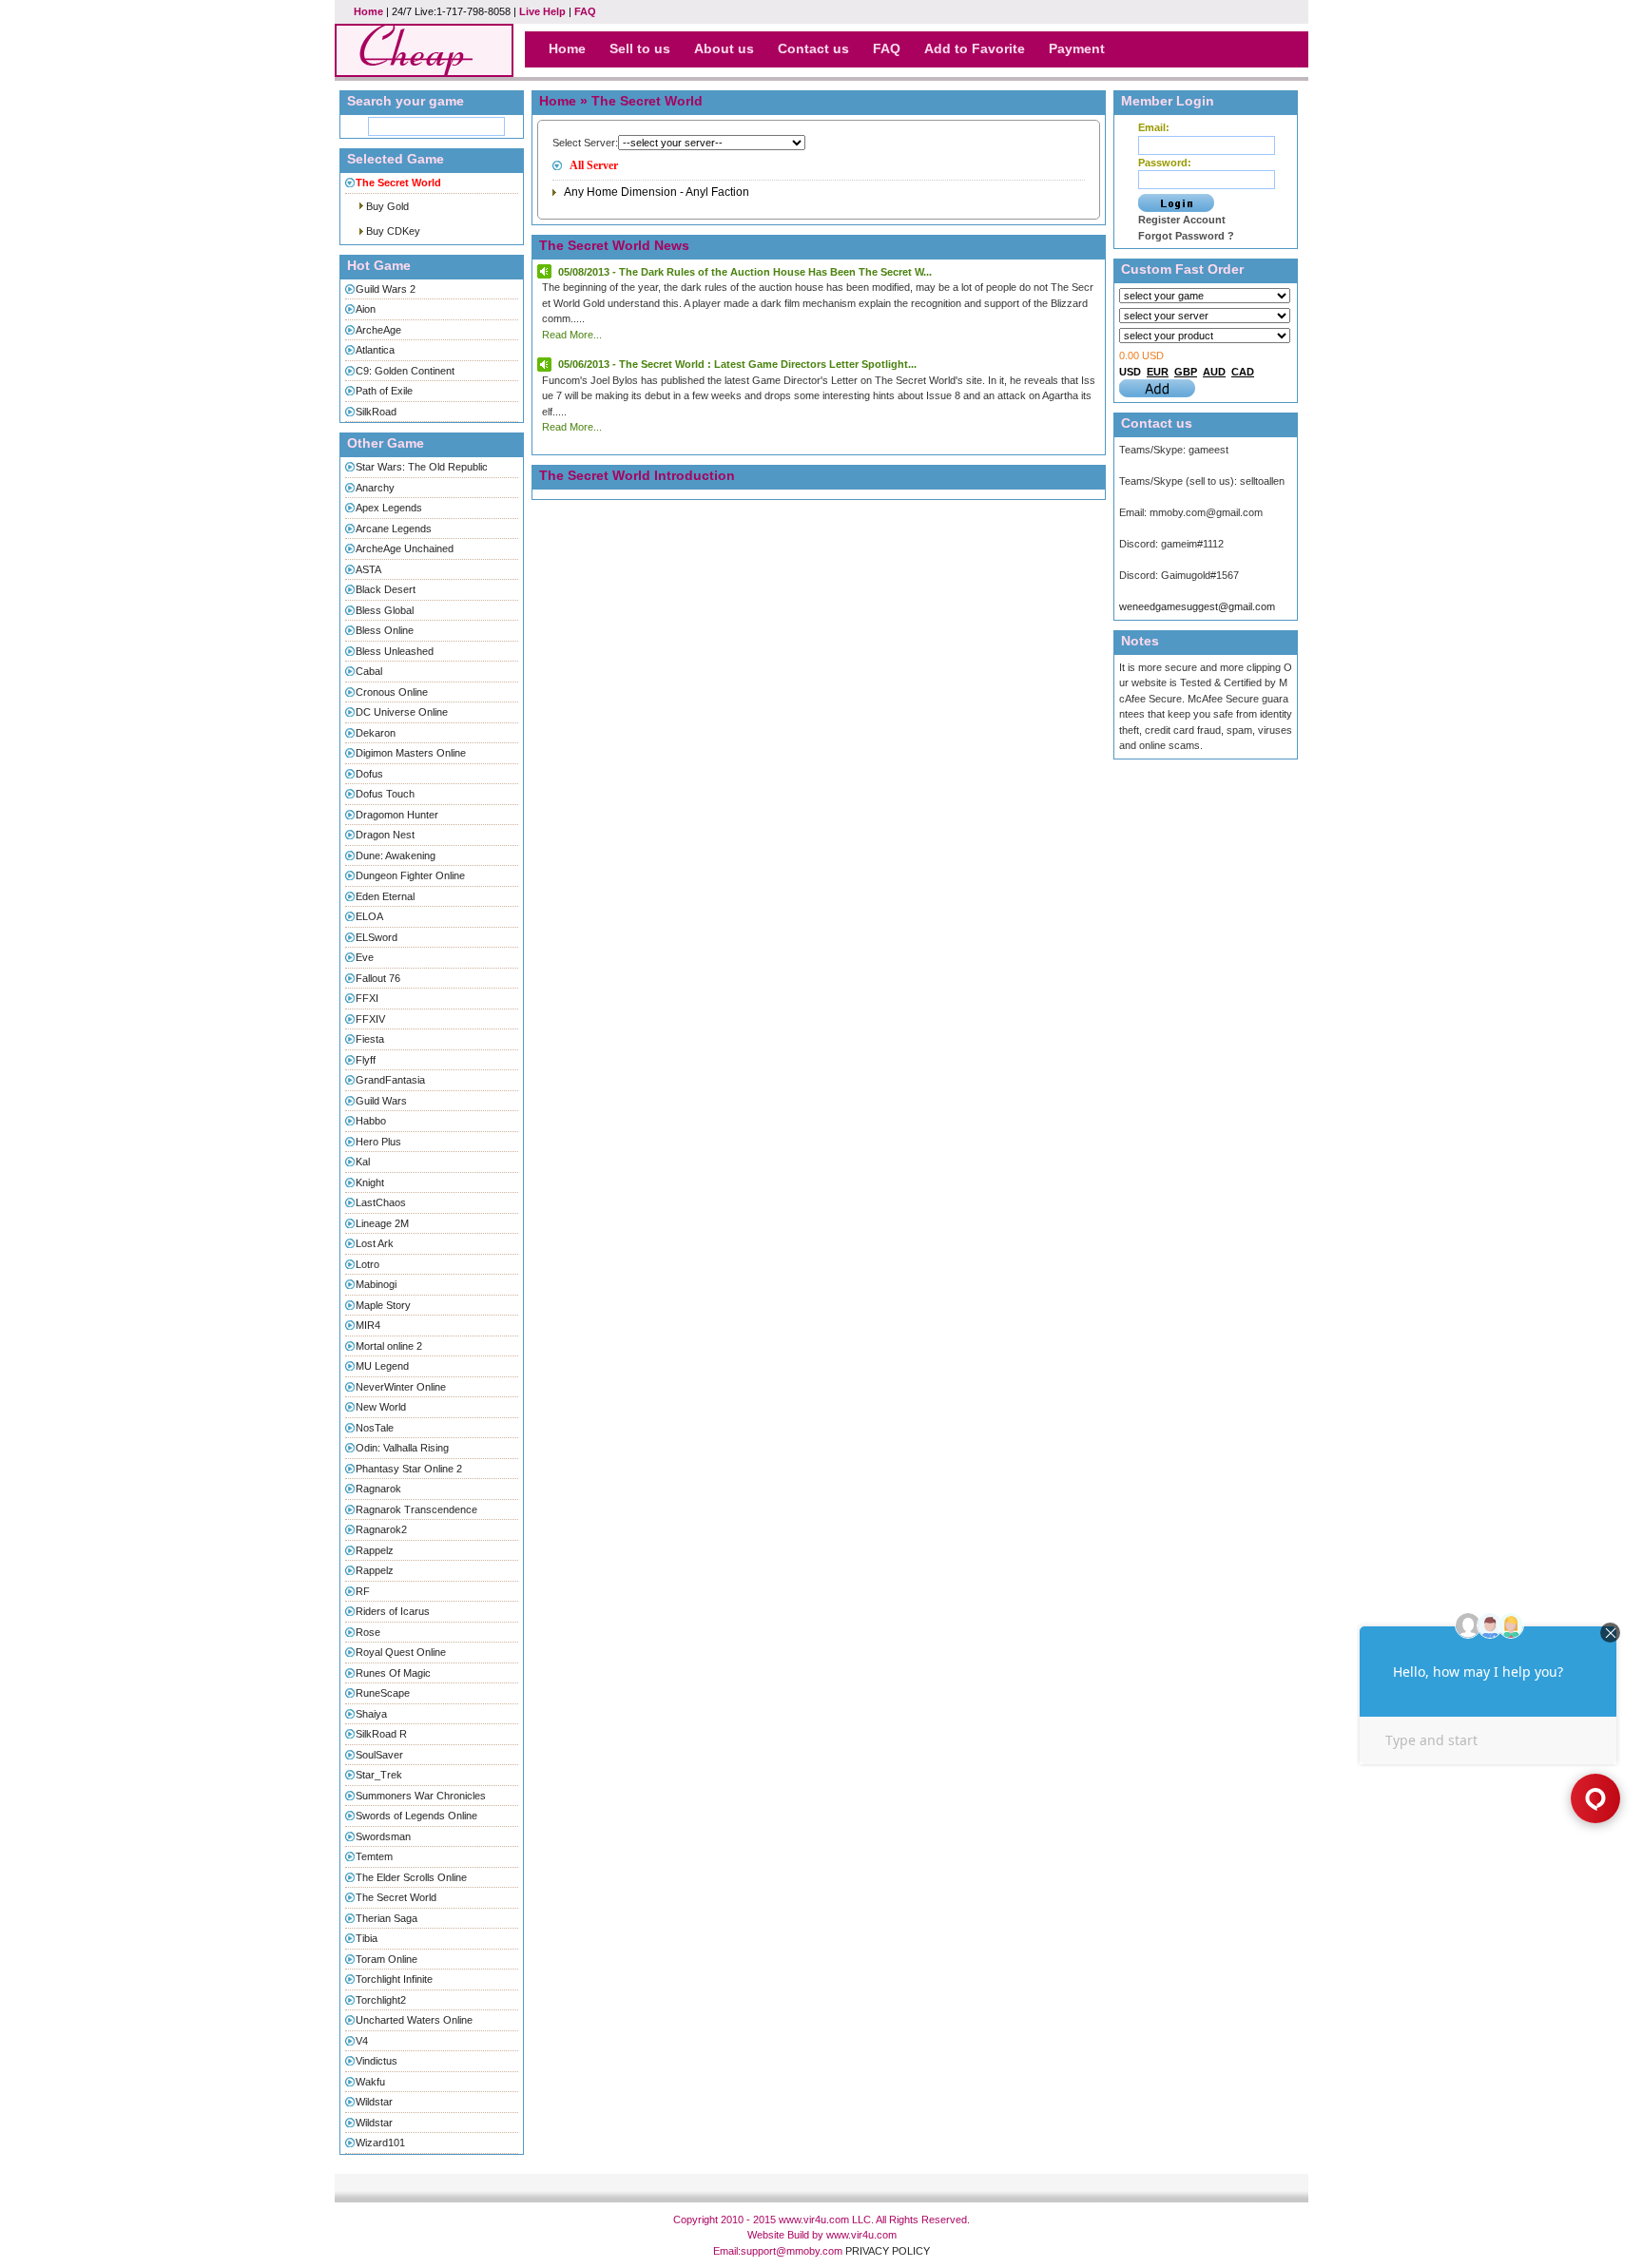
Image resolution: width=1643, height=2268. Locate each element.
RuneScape (383, 1693)
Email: (1154, 127)
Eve (365, 957)
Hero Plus (378, 1142)
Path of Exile (384, 391)
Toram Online (387, 1959)
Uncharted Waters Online (414, 2020)
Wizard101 (380, 2143)
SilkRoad (376, 412)
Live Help (542, 11)
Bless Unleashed (395, 651)
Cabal (369, 671)
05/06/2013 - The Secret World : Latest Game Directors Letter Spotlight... (737, 364)
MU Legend (382, 1366)
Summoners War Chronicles (421, 1796)
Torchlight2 (381, 2000)
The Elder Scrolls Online (411, 1877)
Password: (1165, 163)
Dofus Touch (385, 794)
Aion (366, 309)
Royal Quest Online (401, 1652)
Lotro (367, 1264)
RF (363, 1591)
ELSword (377, 937)
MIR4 (368, 1325)
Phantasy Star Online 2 (409, 1469)
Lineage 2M (382, 1223)
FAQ (585, 11)
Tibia (367, 1938)
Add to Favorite (975, 48)
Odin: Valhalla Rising (402, 1448)
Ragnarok (378, 1489)
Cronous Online (392, 692)
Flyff (366, 1060)
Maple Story (383, 1305)
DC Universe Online (402, 712)
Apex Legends (389, 508)
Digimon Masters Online (411, 753)
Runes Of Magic (393, 1673)
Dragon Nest (385, 835)
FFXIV (370, 1019)
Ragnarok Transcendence (416, 1509)
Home (368, 11)
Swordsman (383, 1836)
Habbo (371, 1121)
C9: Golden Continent (405, 371)
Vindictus (377, 2061)
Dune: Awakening (396, 855)
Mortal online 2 (389, 1346)
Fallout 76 (378, 978)
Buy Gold (387, 206)
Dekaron (376, 733)
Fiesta (370, 1039)
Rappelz (375, 1550)
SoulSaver (379, 1755)
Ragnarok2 (381, 1529)
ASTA (368, 569)
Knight (370, 1182)
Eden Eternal (385, 896)
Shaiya (371, 1714)
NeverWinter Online (401, 1387)
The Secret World (396, 1897)
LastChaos (381, 1202)
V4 (362, 2041)
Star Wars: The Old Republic (422, 467)
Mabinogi (376, 1284)
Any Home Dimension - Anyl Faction (657, 192)
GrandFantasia (390, 1080)
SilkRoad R (381, 1734)
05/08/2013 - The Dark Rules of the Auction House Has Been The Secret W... (745, 272)
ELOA (369, 916)
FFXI (367, 998)
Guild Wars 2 (386, 289)
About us (724, 48)
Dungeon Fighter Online (410, 875)
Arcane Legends (394, 529)
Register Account (1182, 220)
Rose (368, 1632)
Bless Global (385, 610)
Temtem (374, 1856)
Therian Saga (387, 1918)
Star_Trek (379, 1775)
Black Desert (386, 589)
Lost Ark (375, 1243)
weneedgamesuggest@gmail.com (1197, 606)
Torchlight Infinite (394, 1979)
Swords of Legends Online (416, 1816)
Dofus (369, 774)
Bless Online (385, 630)
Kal (363, 1162)
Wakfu (370, 2082)
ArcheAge (378, 330)
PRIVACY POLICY (888, 2251)
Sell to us (640, 48)
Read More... (572, 335)
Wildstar (374, 2102)
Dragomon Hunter (397, 815)
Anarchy (375, 488)
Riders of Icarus (393, 1611)
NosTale (375, 1428)
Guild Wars (381, 1101)
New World (381, 1407)
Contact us (813, 48)
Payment (1077, 48)
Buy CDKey (393, 231)
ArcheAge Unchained (405, 548)
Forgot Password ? (1186, 236)
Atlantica (375, 350)
